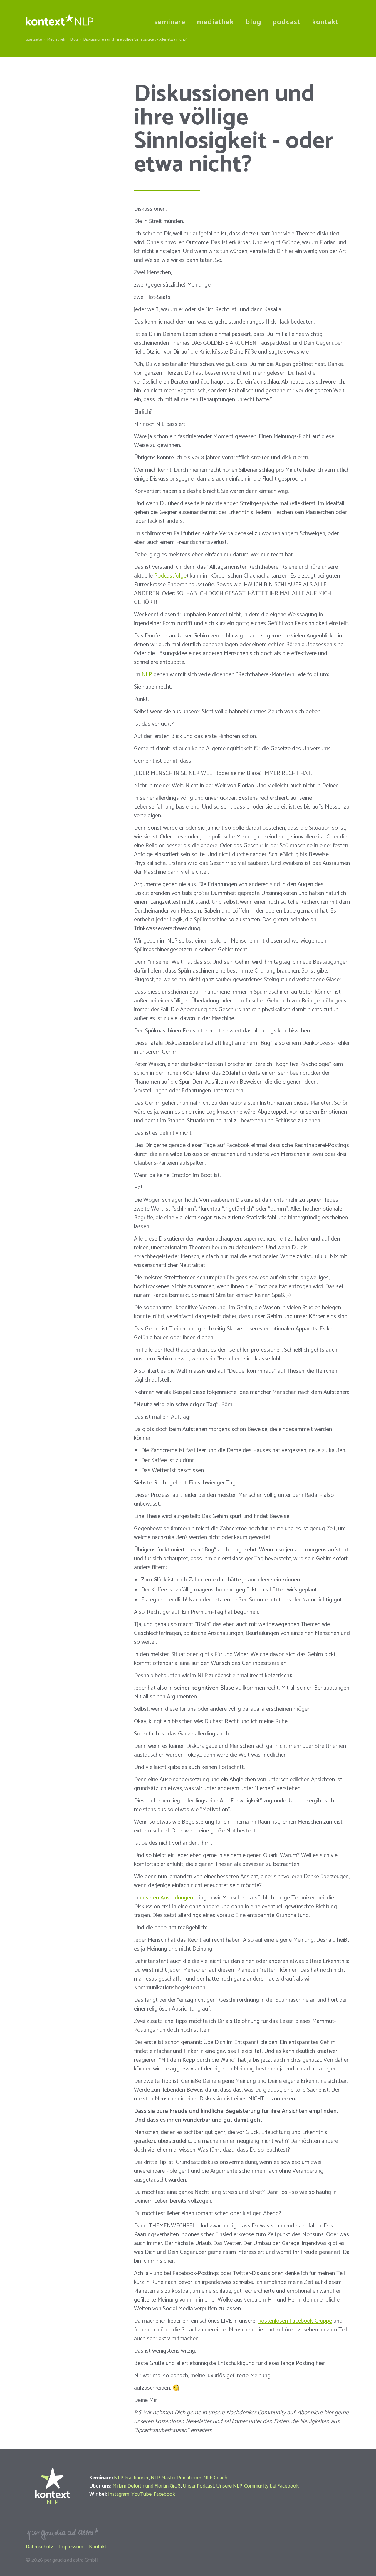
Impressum (71, 2547)
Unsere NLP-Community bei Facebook (257, 2486)
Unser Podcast (198, 2486)
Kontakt (98, 2547)
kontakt (325, 22)
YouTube (141, 2494)
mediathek (215, 22)
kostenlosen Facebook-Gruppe (295, 2321)
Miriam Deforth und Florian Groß (147, 2486)
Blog (74, 40)
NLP (147, 675)
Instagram (119, 2494)
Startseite (34, 40)
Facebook (164, 2494)
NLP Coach (215, 2478)
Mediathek (56, 40)
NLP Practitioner (131, 2478)
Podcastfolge (170, 576)
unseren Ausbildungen (167, 1898)
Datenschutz (40, 2547)
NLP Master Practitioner (176, 2478)
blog (253, 22)
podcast (287, 22)
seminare (170, 22)
